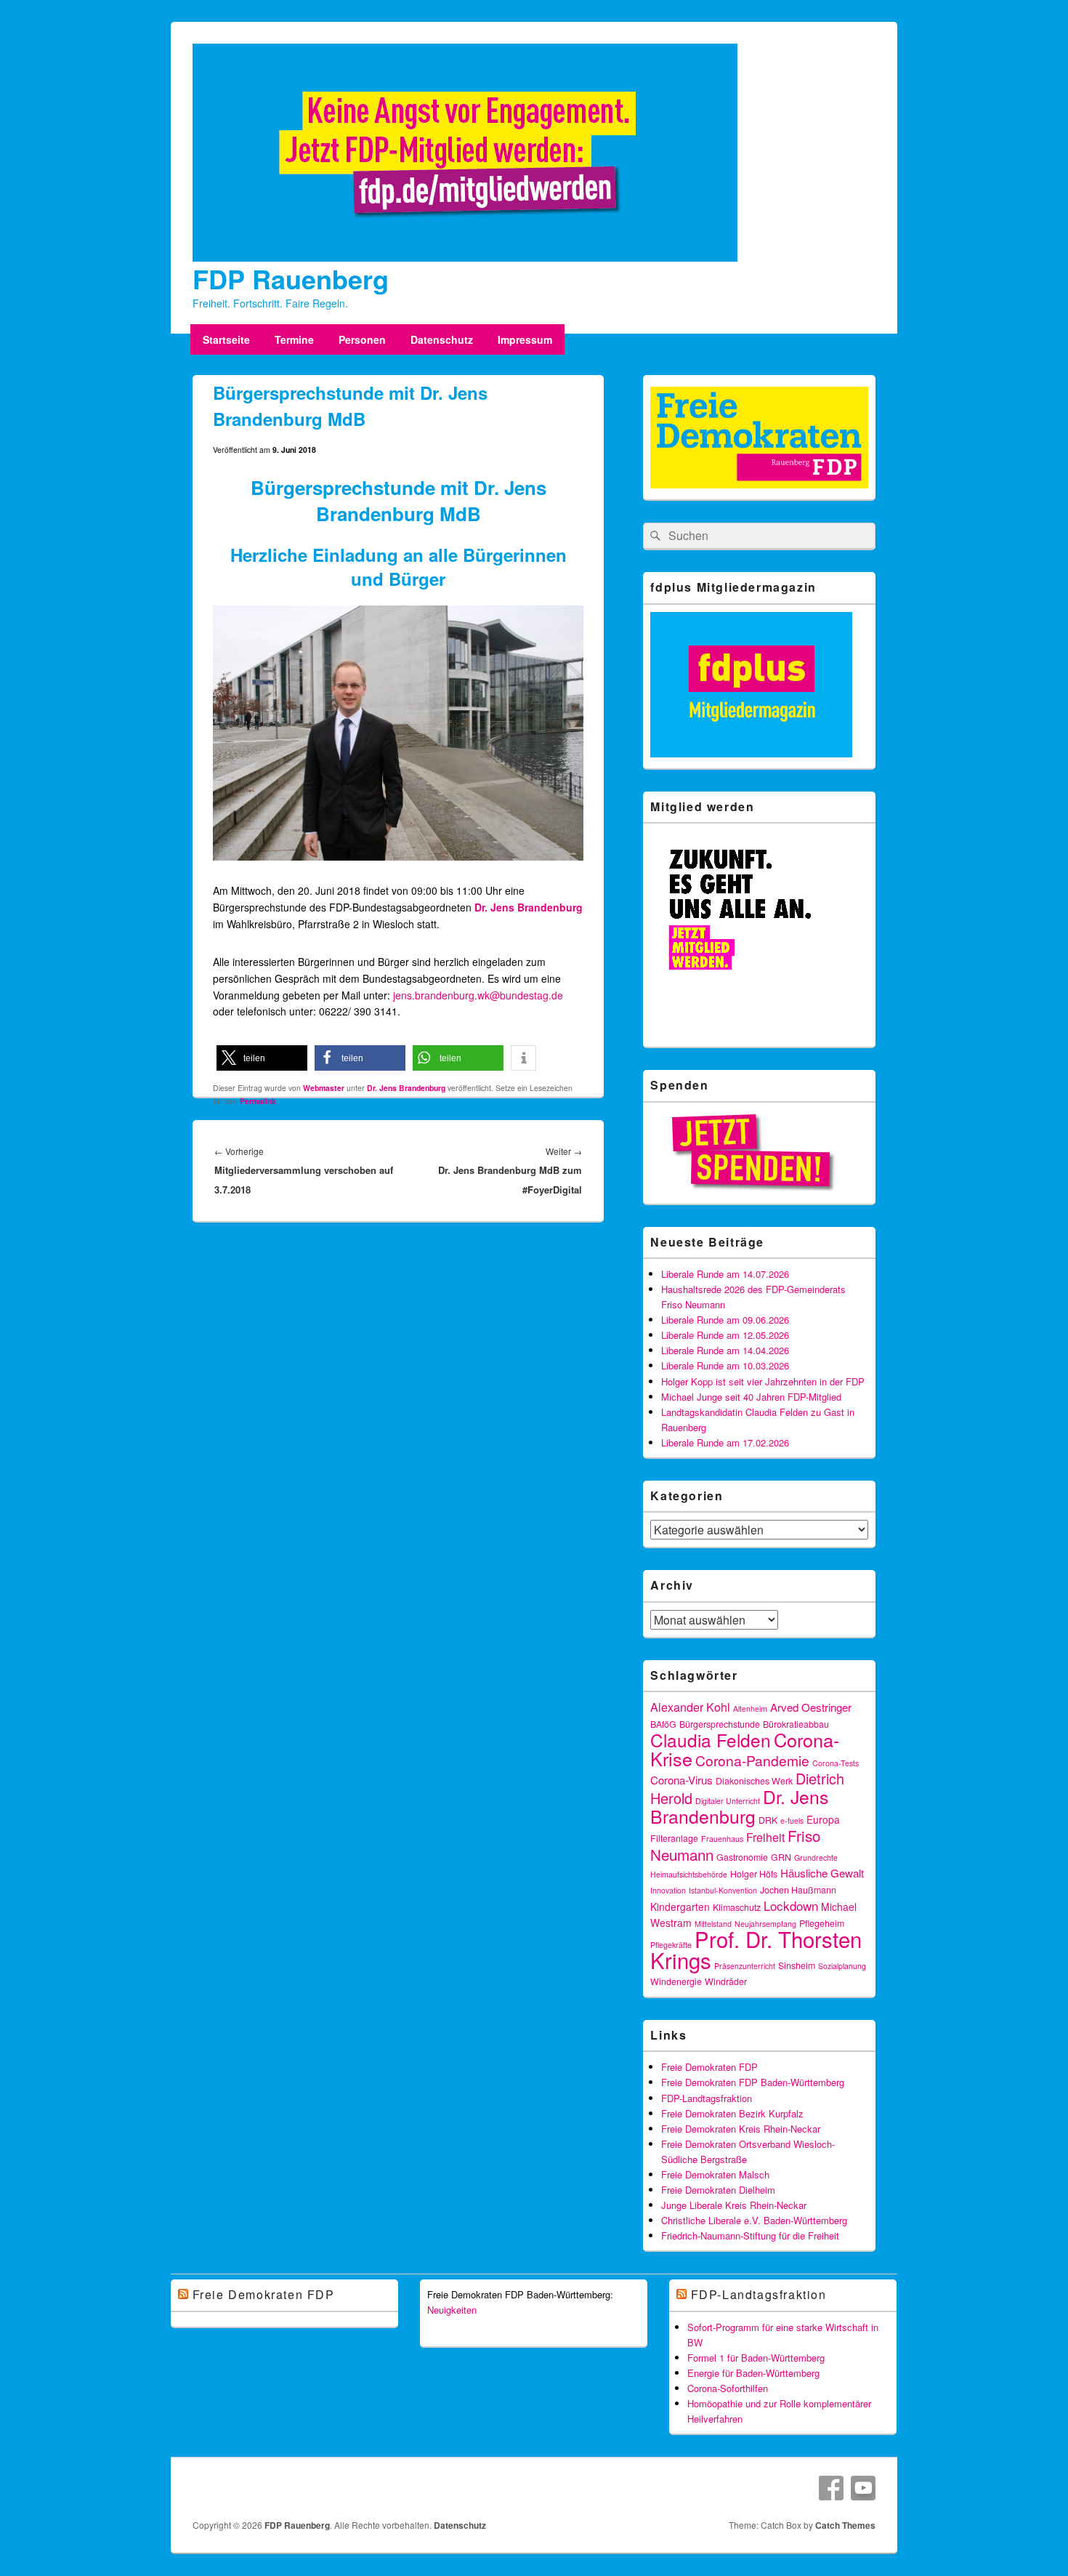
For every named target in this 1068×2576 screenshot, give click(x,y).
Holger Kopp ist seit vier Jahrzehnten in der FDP (763, 1381)
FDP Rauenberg (291, 278)
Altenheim (750, 1708)
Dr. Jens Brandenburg (529, 907)
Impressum (525, 339)
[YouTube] (863, 2488)
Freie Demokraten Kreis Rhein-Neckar (741, 2129)
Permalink (258, 1101)
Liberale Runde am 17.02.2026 (725, 1442)
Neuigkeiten (452, 2310)
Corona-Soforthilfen (728, 2388)
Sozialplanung (842, 1966)
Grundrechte (816, 1857)
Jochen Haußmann (798, 1890)
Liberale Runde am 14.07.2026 (725, 1274)
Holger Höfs (754, 1874)
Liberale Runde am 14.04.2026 (725, 1350)
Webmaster (324, 1088)
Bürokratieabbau (796, 1724)
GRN (781, 1857)
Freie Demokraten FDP (709, 2067)
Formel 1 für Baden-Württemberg (756, 2358)
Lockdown (791, 1905)
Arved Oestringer (811, 1707)
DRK (768, 1820)
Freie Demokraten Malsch (715, 2174)
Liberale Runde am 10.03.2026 (725, 1365)
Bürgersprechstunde (720, 1724)
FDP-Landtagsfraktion (707, 2098)
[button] (262, 1058)
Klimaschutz (737, 1907)
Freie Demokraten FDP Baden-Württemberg (753, 2082)
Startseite (226, 339)
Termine (294, 339)
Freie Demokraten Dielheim (718, 2190)
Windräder (726, 1981)
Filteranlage (674, 1838)
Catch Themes (845, 2525)
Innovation (668, 1890)
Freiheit (765, 1837)
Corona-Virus (681, 1780)
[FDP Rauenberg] (465, 257)
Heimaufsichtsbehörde (689, 1874)
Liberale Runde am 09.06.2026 (725, 1320)
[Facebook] (831, 2488)
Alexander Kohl (690, 1707)
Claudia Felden (711, 1740)
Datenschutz (442, 339)
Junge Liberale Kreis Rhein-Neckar (734, 2205)
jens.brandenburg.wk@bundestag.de (478, 995)
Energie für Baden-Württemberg (753, 2373)
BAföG (663, 1724)
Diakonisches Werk (754, 1781)
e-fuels (792, 1820)
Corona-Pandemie (752, 1760)
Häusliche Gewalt (822, 1873)
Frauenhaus (722, 1839)
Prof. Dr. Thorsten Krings (756, 1949)
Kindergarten (680, 1907)
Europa (823, 1819)
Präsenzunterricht (745, 1966)
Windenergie (676, 1981)
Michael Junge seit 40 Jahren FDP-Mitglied (751, 1397)
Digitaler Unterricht (728, 1801)
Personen (362, 339)
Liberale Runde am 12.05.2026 (725, 1335)
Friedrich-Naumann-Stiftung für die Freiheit (750, 2235)
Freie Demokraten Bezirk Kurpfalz (732, 2113)
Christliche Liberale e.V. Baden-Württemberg (754, 2220)
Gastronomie (742, 1857)
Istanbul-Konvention (723, 1890)
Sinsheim (797, 1965)
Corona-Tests (836, 1763)
